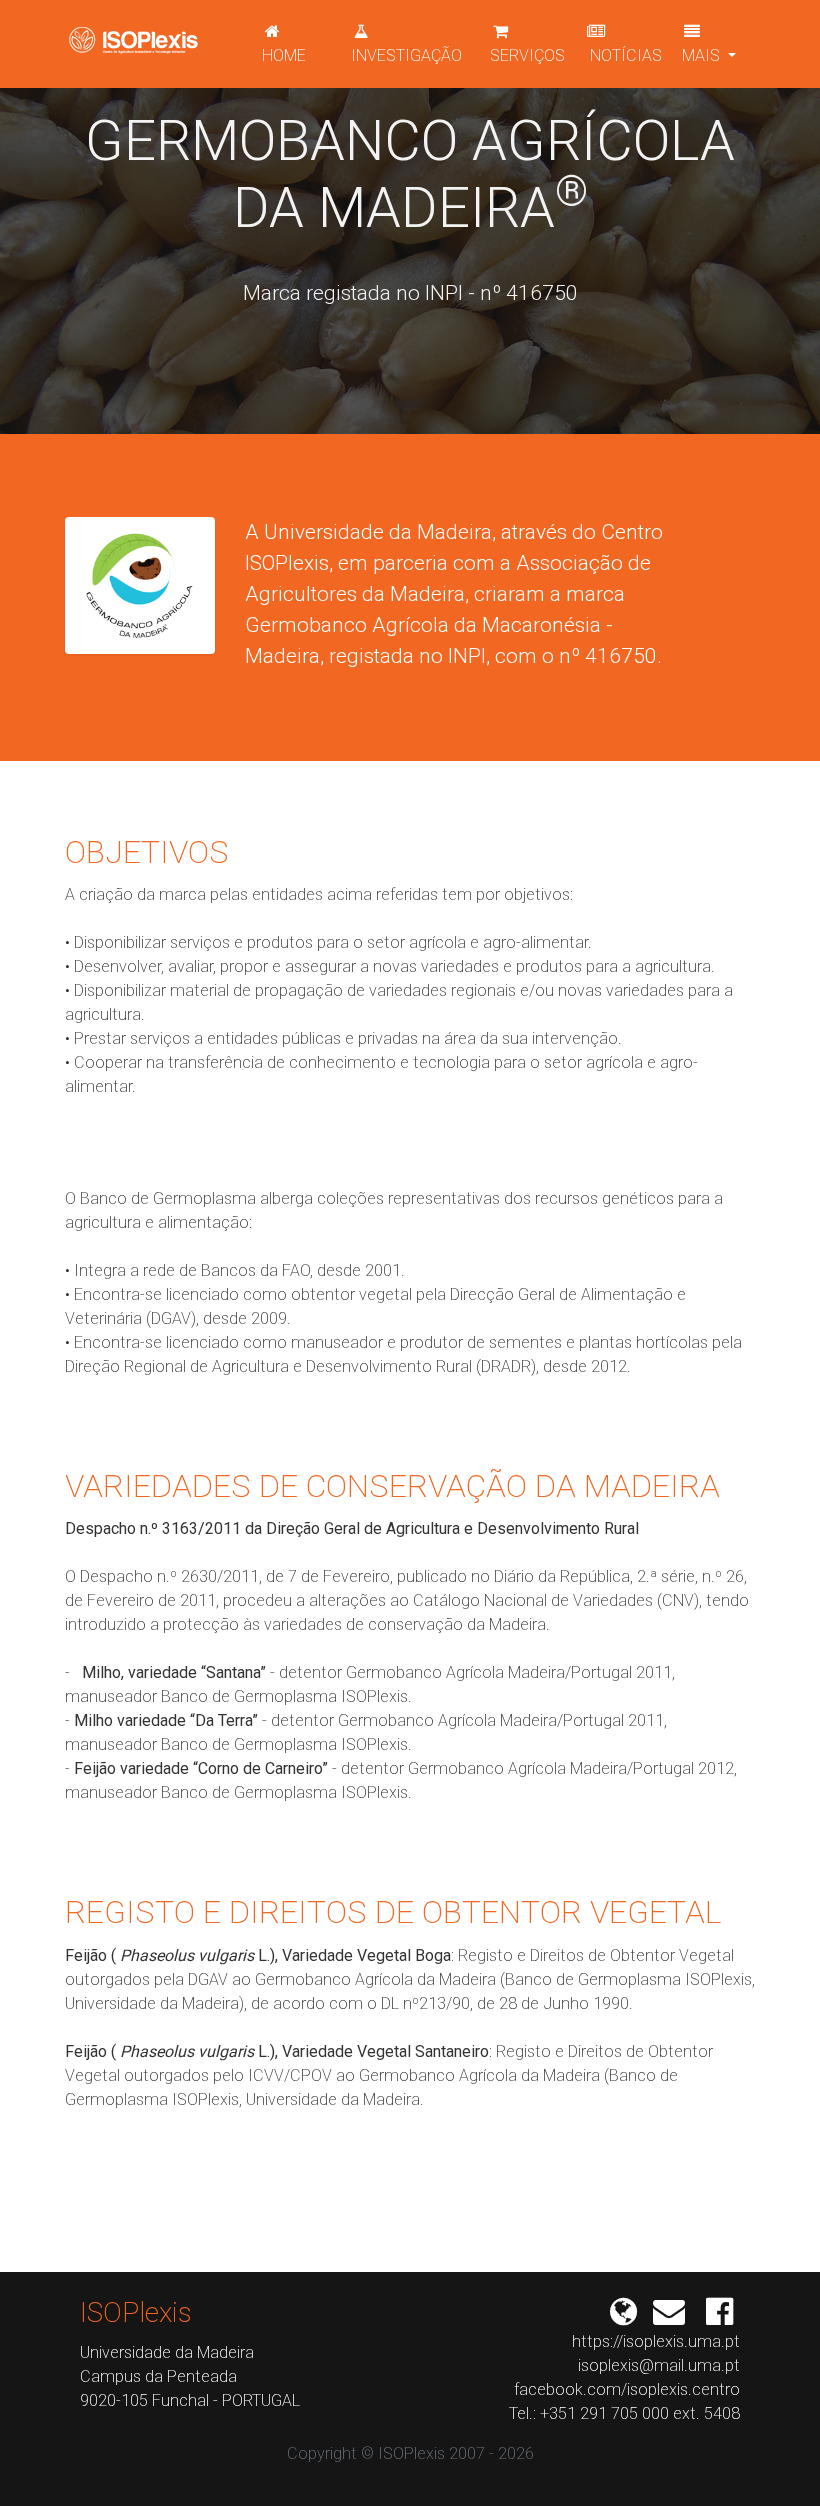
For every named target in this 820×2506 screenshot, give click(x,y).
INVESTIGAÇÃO (406, 55)
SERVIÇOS (527, 55)
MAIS (703, 55)
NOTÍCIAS (624, 55)
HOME (284, 55)
